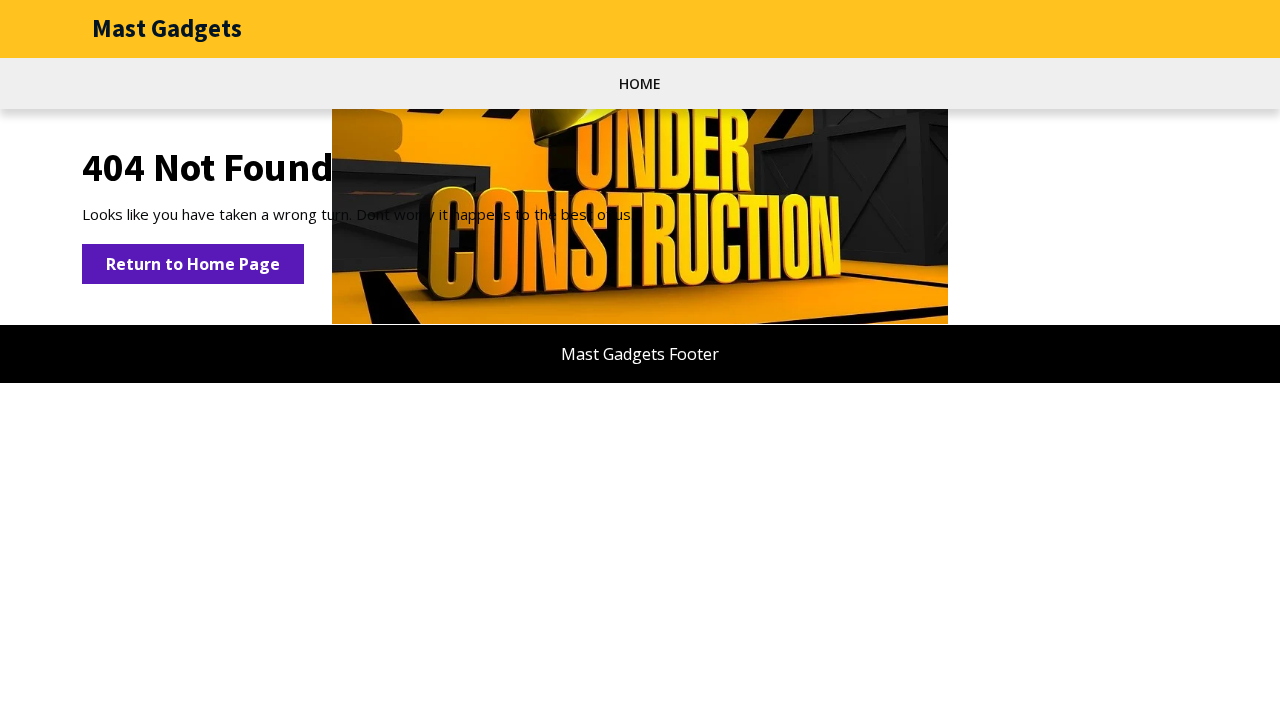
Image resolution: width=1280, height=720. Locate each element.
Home (640, 83)
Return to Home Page (205, 268)
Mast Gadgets (167, 28)
